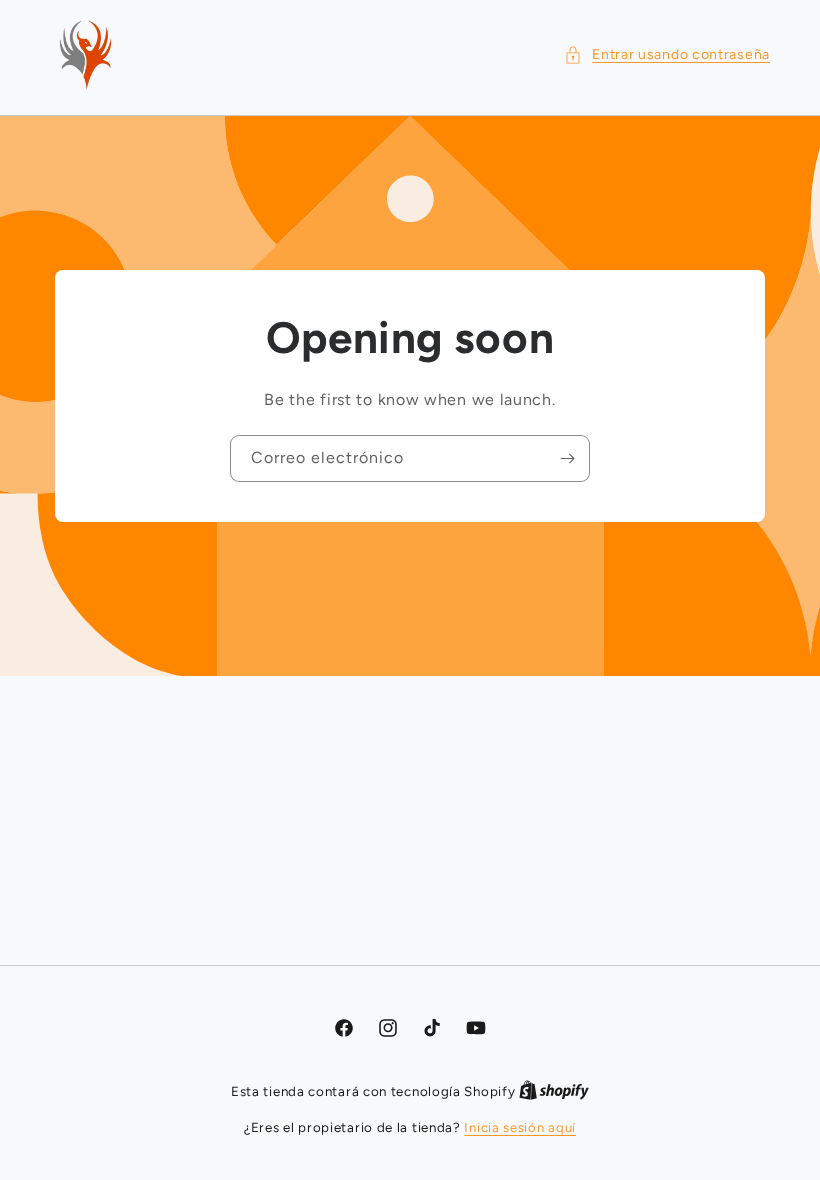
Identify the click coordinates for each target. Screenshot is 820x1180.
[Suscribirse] (567, 458)
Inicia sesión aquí (520, 1127)
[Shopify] (554, 1091)
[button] (667, 54)
